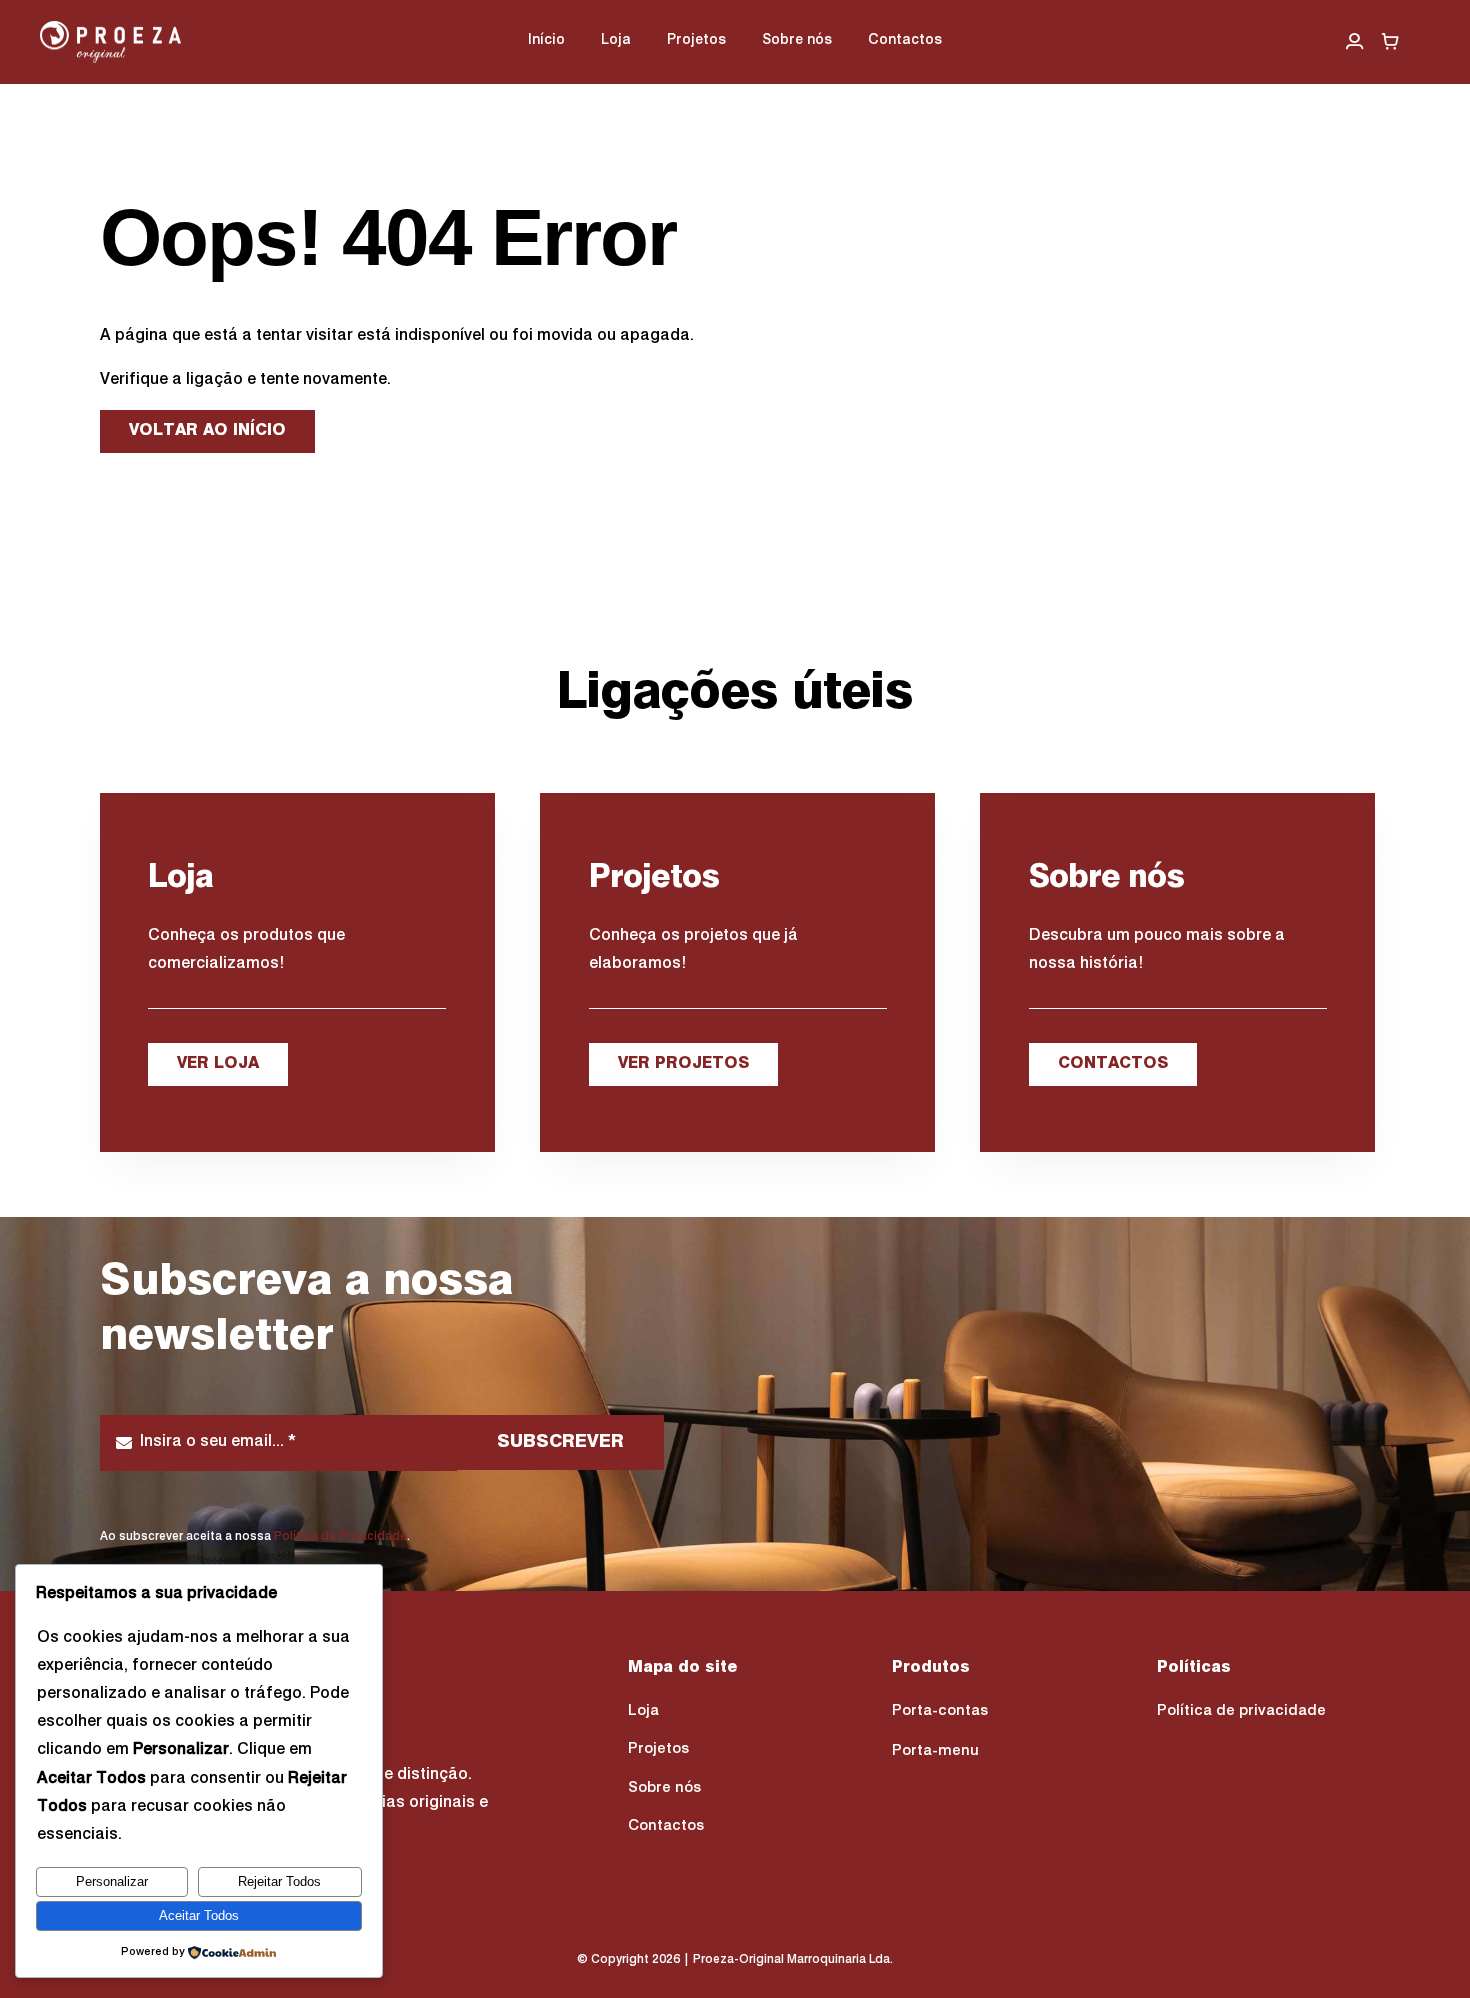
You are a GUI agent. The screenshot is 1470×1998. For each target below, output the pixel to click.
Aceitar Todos (199, 1915)
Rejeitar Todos (279, 1881)
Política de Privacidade (340, 1537)
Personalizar (112, 1881)
